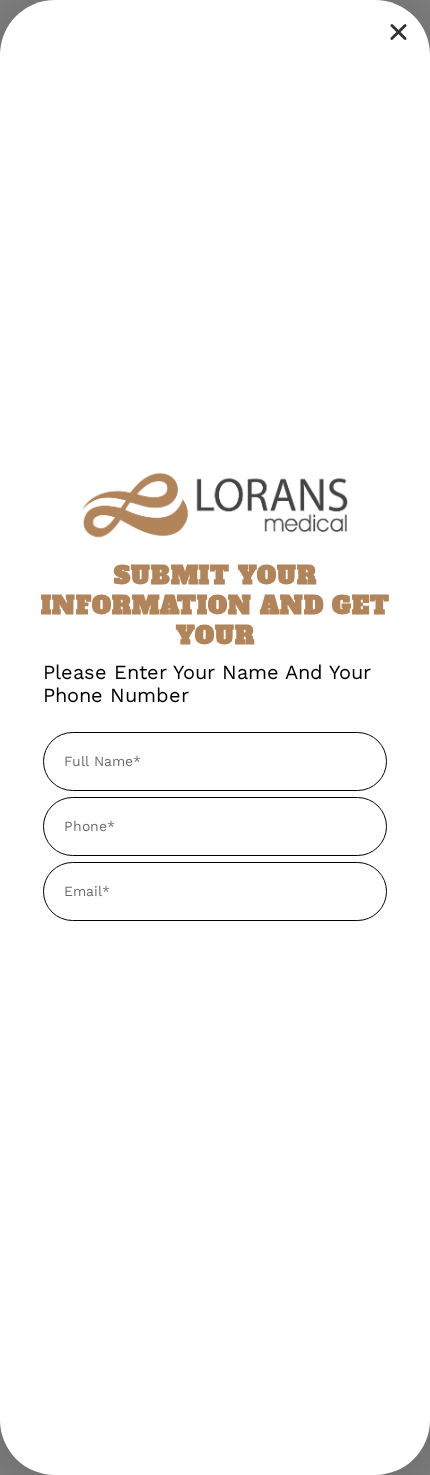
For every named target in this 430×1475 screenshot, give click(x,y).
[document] (215, 737)
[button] (398, 31)
